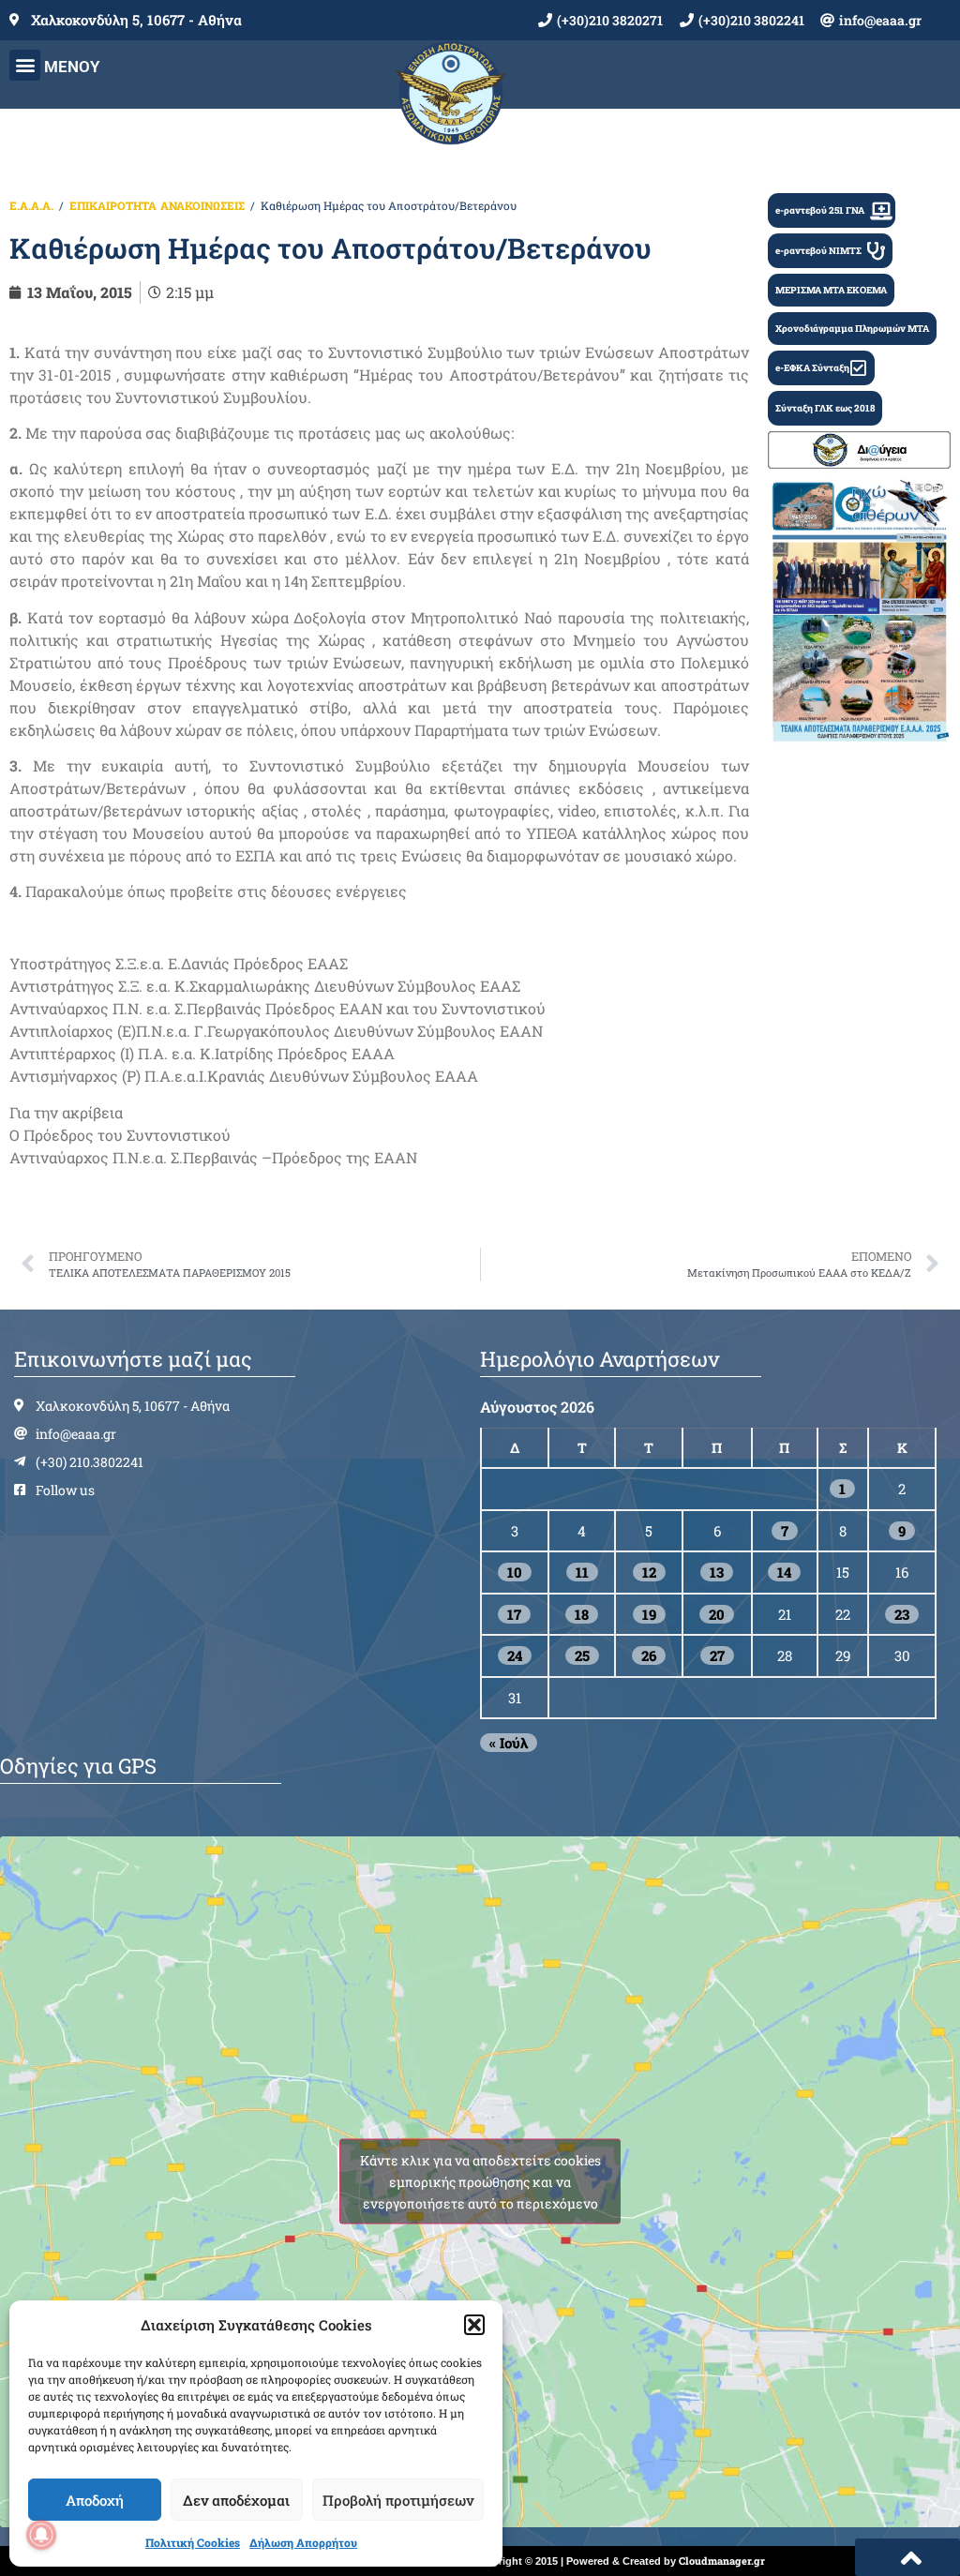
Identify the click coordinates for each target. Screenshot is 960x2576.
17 (514, 1614)
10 (515, 1572)
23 (902, 1614)
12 (649, 1572)
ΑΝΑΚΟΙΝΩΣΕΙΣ (202, 205)
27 (717, 1655)
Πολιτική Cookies (193, 2542)
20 (717, 1614)
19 (649, 1614)
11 (582, 1572)
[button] (474, 2325)
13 (717, 1572)
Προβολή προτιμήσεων (398, 2500)
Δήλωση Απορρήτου (303, 2542)
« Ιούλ (509, 1743)
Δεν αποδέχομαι (236, 2500)
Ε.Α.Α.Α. (31, 205)
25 (582, 1655)
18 (582, 1614)
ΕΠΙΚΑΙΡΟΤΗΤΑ (113, 205)
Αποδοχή (95, 2500)
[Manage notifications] (41, 2535)
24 (515, 1655)
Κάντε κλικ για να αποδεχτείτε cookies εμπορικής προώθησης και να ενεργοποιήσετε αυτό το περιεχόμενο (480, 2182)
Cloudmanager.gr (722, 2561)
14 (784, 1572)
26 (649, 1655)
